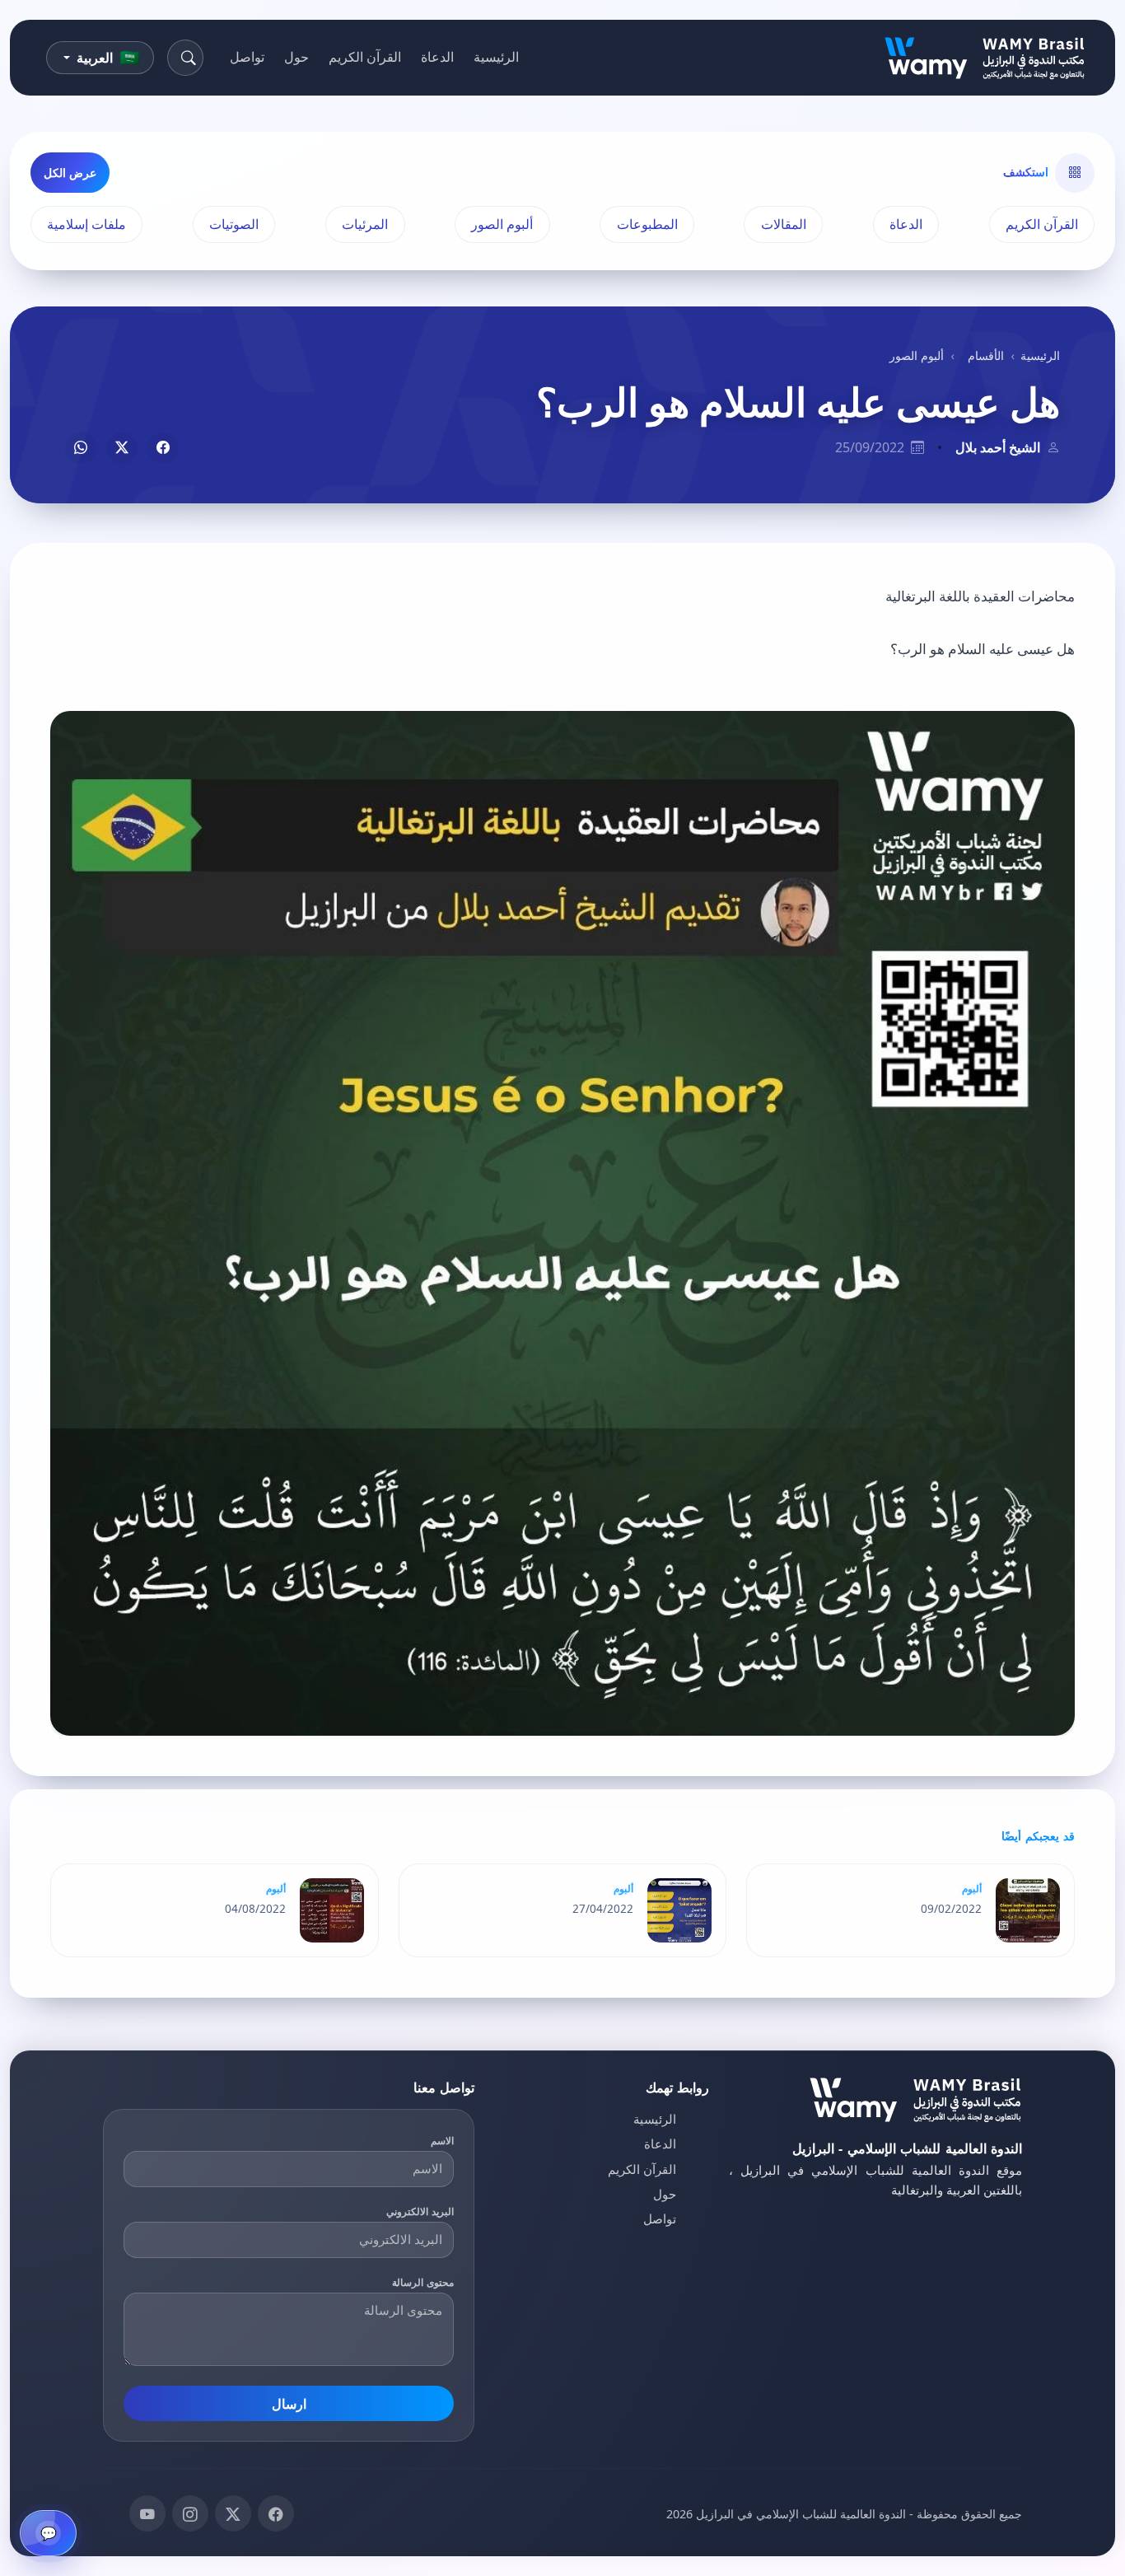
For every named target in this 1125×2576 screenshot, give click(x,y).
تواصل (247, 57)
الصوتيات (234, 224)
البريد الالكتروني (420, 2211)
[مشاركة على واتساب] (81, 448)
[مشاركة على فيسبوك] (163, 448)
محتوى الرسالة (423, 2282)
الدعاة (437, 57)
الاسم (442, 2141)
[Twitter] (233, 2513)
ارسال (289, 2404)
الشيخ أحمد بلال (998, 447)
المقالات (784, 224)
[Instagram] (190, 2513)
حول (296, 57)
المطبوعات (647, 224)
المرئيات (365, 224)
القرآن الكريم (365, 57)
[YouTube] (147, 2513)
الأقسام (986, 355)
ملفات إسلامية (86, 224)
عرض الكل (70, 173)
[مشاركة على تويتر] (122, 448)
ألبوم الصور (502, 224)
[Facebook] (276, 2513)
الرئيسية (496, 57)
